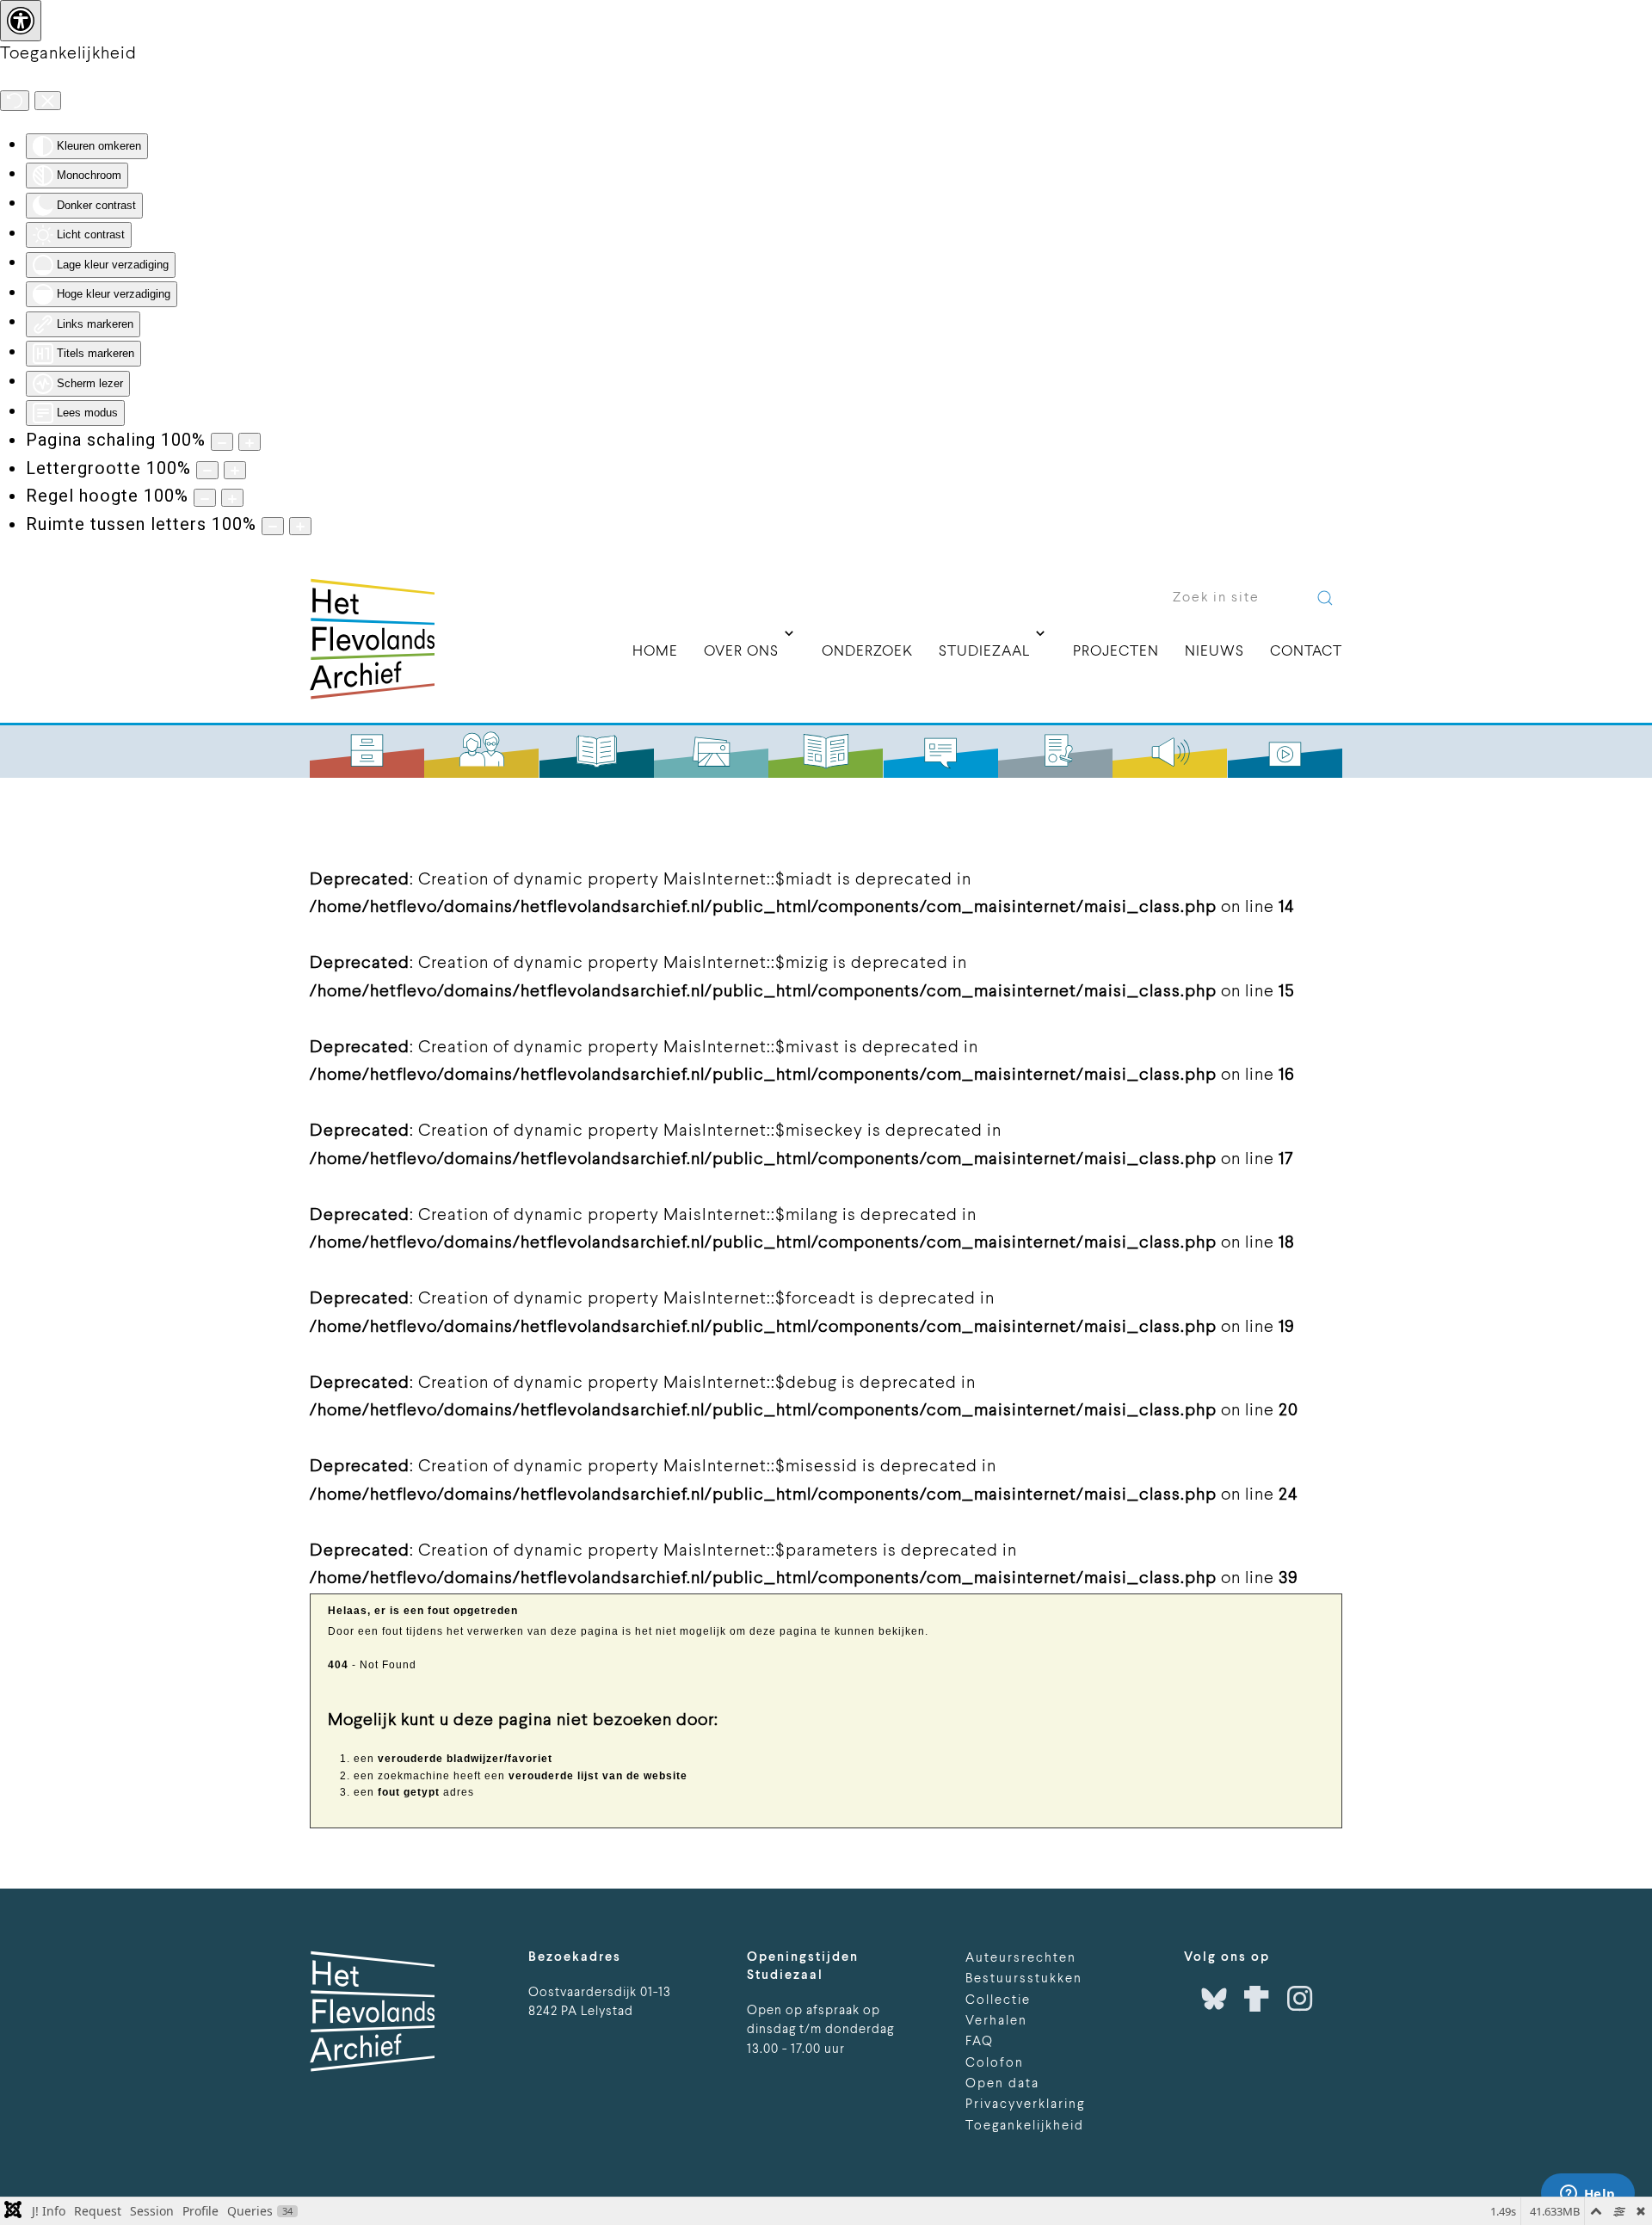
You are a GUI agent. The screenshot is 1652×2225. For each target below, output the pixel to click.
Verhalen (996, 2022)
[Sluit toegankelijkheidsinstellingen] (48, 101)
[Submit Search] (1325, 598)
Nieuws (1214, 652)
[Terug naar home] (372, 639)
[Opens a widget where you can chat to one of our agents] (1587, 2195)
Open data (1002, 2084)
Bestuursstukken (1024, 1979)
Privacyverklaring (1025, 2105)
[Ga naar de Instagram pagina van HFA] (1300, 1999)
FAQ (980, 2042)
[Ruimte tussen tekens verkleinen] (273, 526)
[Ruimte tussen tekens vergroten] (300, 526)
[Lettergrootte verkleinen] (207, 470)
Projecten (1116, 652)
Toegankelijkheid (1025, 2126)
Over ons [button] (741, 657)
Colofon (995, 2064)
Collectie (998, 2001)
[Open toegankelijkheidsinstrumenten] (21, 21)
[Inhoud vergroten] (250, 442)
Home (655, 652)
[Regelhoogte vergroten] (232, 498)
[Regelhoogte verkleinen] (205, 498)
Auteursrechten (1021, 1959)
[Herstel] (15, 101)
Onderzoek (867, 652)
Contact (1306, 652)
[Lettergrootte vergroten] (235, 470)
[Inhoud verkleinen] (222, 442)
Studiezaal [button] (984, 657)
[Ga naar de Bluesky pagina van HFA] (1214, 1999)
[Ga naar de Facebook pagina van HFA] (1257, 1999)
